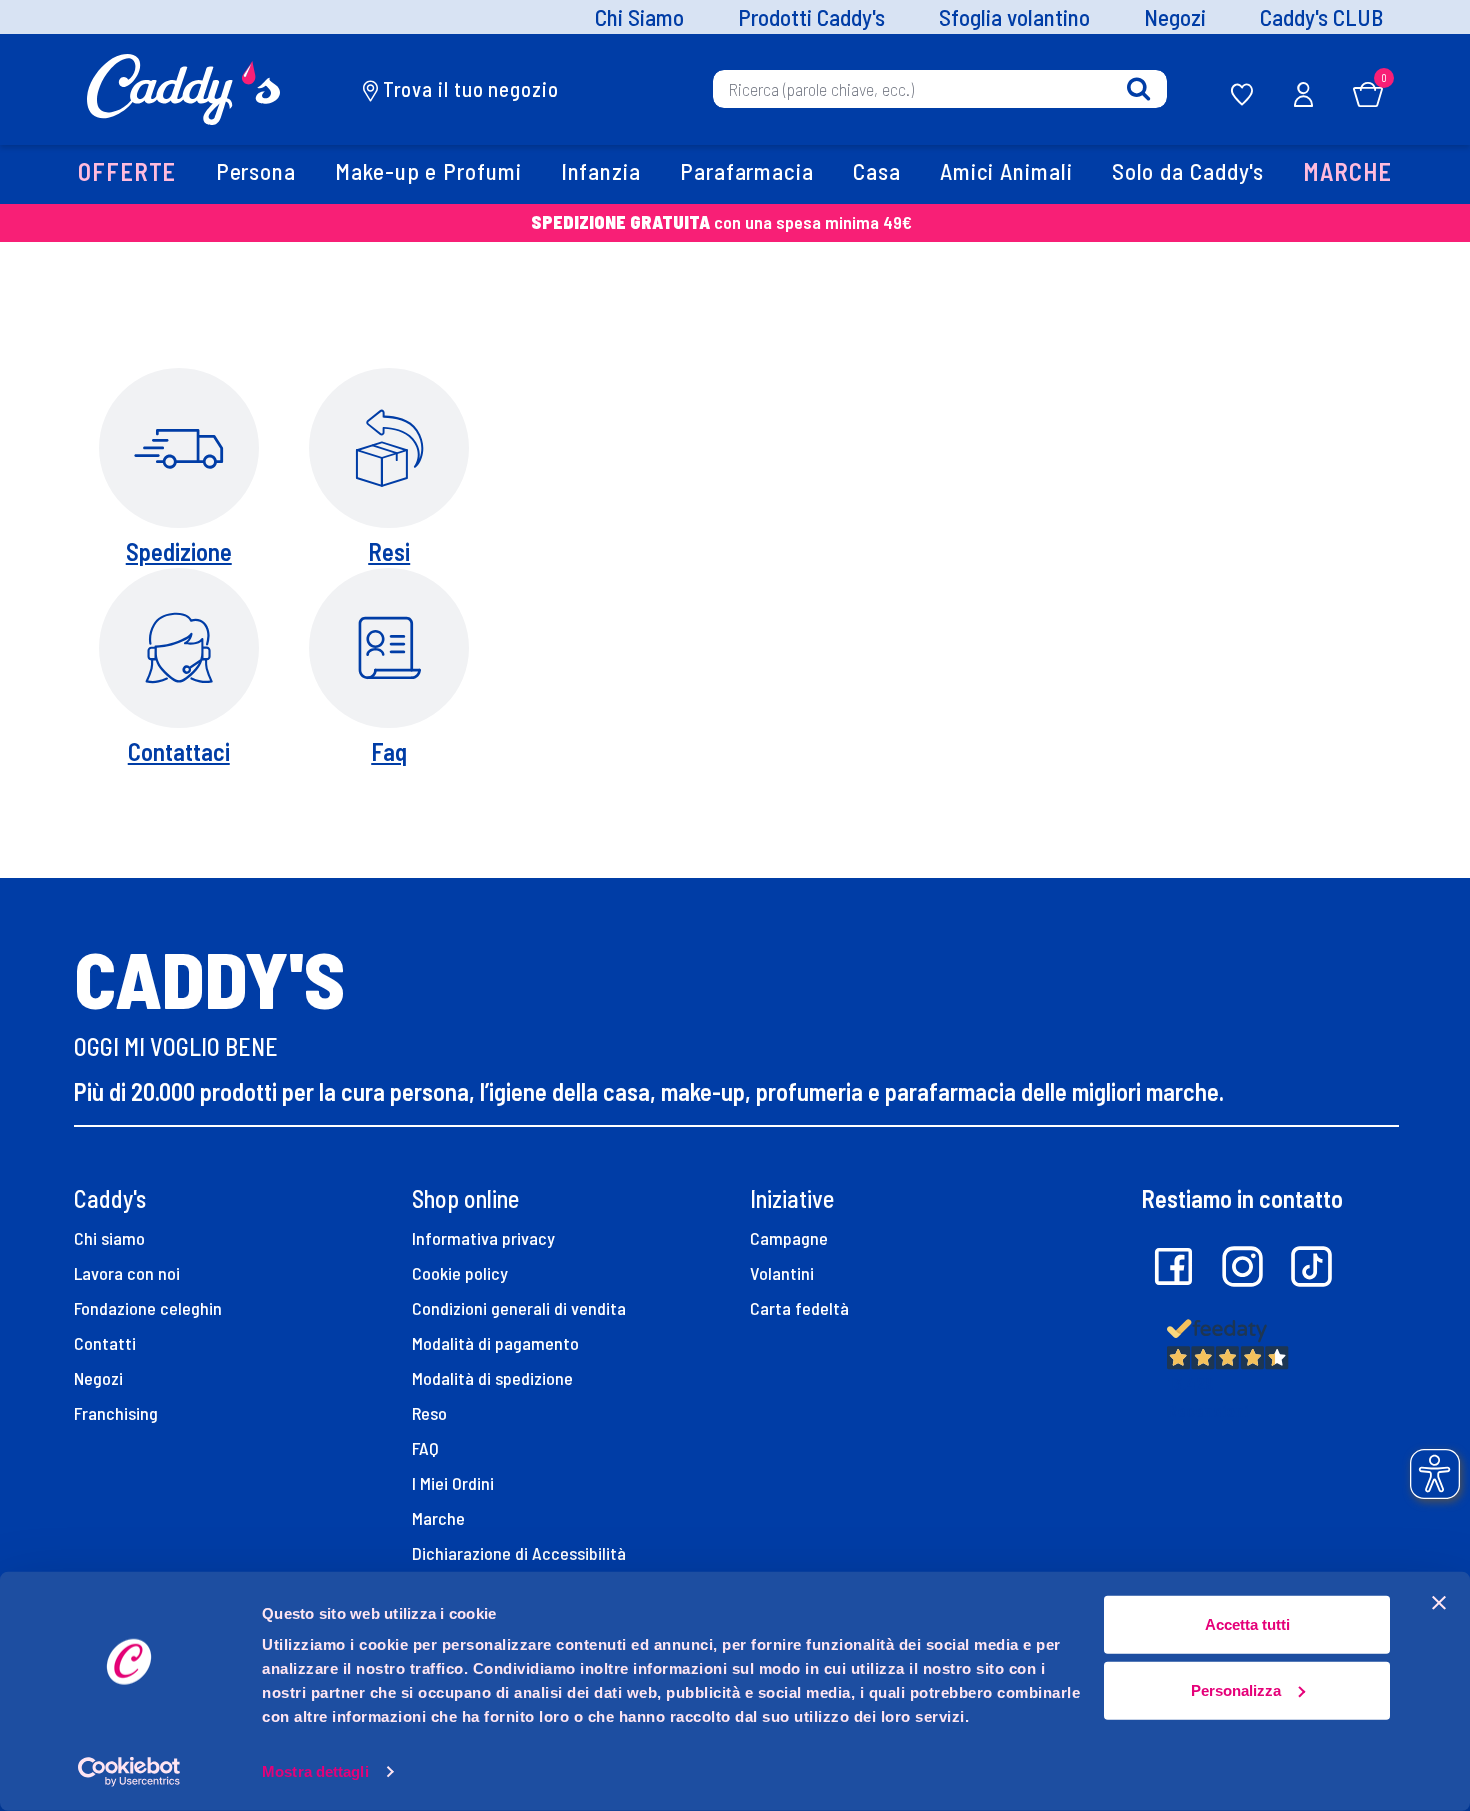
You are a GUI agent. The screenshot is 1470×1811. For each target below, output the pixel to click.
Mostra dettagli (315, 1771)
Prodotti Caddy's (811, 17)
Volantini (782, 1273)
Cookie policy (460, 1273)
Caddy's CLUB (1321, 17)
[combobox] (940, 89)
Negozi (1175, 17)
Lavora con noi (127, 1273)
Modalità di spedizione (492, 1378)
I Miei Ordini (453, 1483)
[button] (128, 174)
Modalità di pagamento (495, 1343)
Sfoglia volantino (1014, 17)
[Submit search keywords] (1138, 89)
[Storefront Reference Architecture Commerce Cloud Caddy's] (183, 87)
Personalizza (1236, 1689)
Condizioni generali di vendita (519, 1308)
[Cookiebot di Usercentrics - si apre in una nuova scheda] (129, 1772)
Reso (429, 1413)
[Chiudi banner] (1439, 1603)
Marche (438, 1518)
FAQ (425, 1448)
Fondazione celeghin (148, 1308)
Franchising (116, 1413)
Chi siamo (109, 1238)
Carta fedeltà (799, 1308)
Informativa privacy (483, 1238)
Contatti (105, 1343)
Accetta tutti (1247, 1624)
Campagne (789, 1238)
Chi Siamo (639, 17)
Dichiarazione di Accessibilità (519, 1553)
